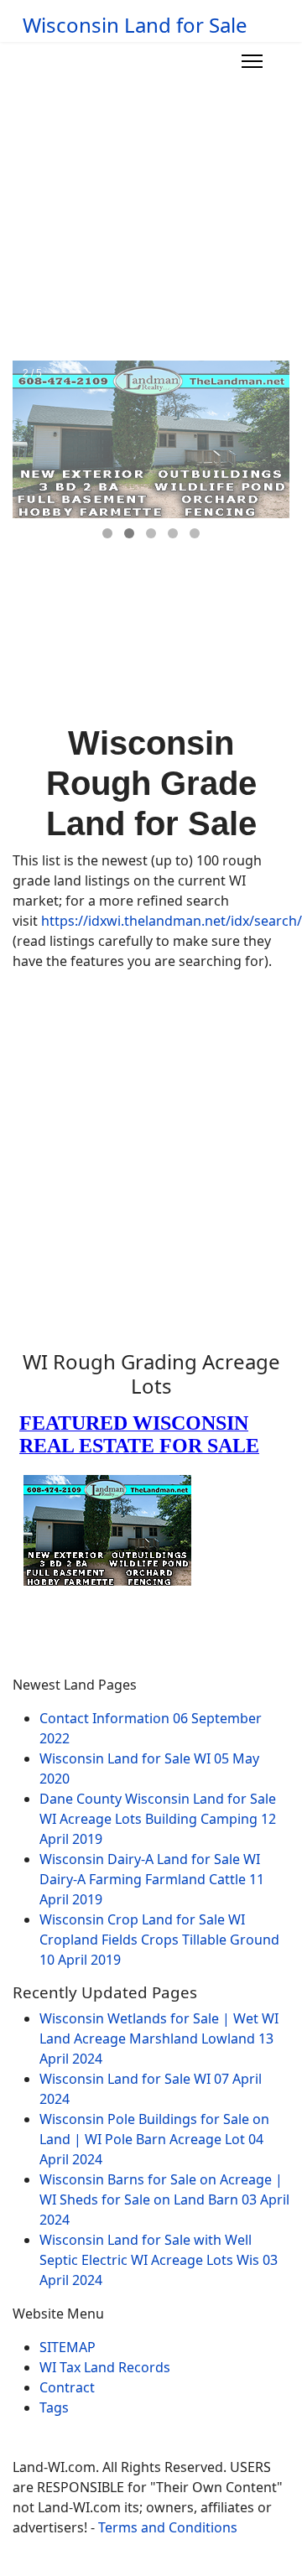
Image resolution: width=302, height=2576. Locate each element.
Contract (67, 2387)
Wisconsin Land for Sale (135, 25)
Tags (54, 2407)
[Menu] (252, 61)
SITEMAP (68, 2347)
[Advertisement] (151, 201)
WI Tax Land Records (105, 2367)
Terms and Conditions (168, 2527)
